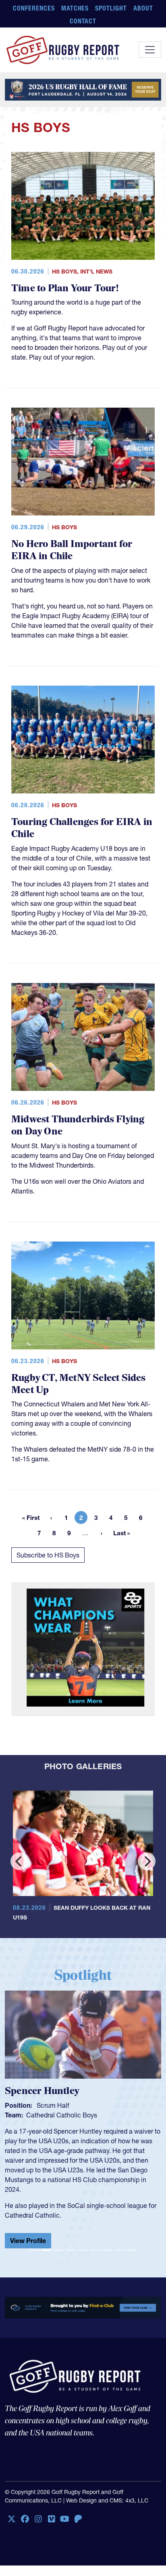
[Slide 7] (107, 2244)
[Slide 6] (95, 2244)
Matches (75, 8)
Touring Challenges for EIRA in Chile (82, 828)
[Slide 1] (34, 2244)
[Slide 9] (132, 2244)
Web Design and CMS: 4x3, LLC (107, 2494)
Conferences (34, 8)
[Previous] (19, 1861)
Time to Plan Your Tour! (65, 288)
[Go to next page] (102, 1533)
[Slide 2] (46, 2244)
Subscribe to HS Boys (48, 1555)
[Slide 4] (71, 2244)
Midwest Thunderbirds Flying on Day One (78, 1125)
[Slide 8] (119, 2244)
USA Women (45, 2115)
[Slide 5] (83, 2244)
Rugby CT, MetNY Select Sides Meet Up (79, 1384)
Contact (83, 21)
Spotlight (111, 8)
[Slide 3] (59, 2244)
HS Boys (64, 271)
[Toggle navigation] (150, 50)
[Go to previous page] (51, 1517)
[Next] (147, 1861)
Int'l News (96, 271)
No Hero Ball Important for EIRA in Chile (72, 550)
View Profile (28, 2234)
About (143, 8)
